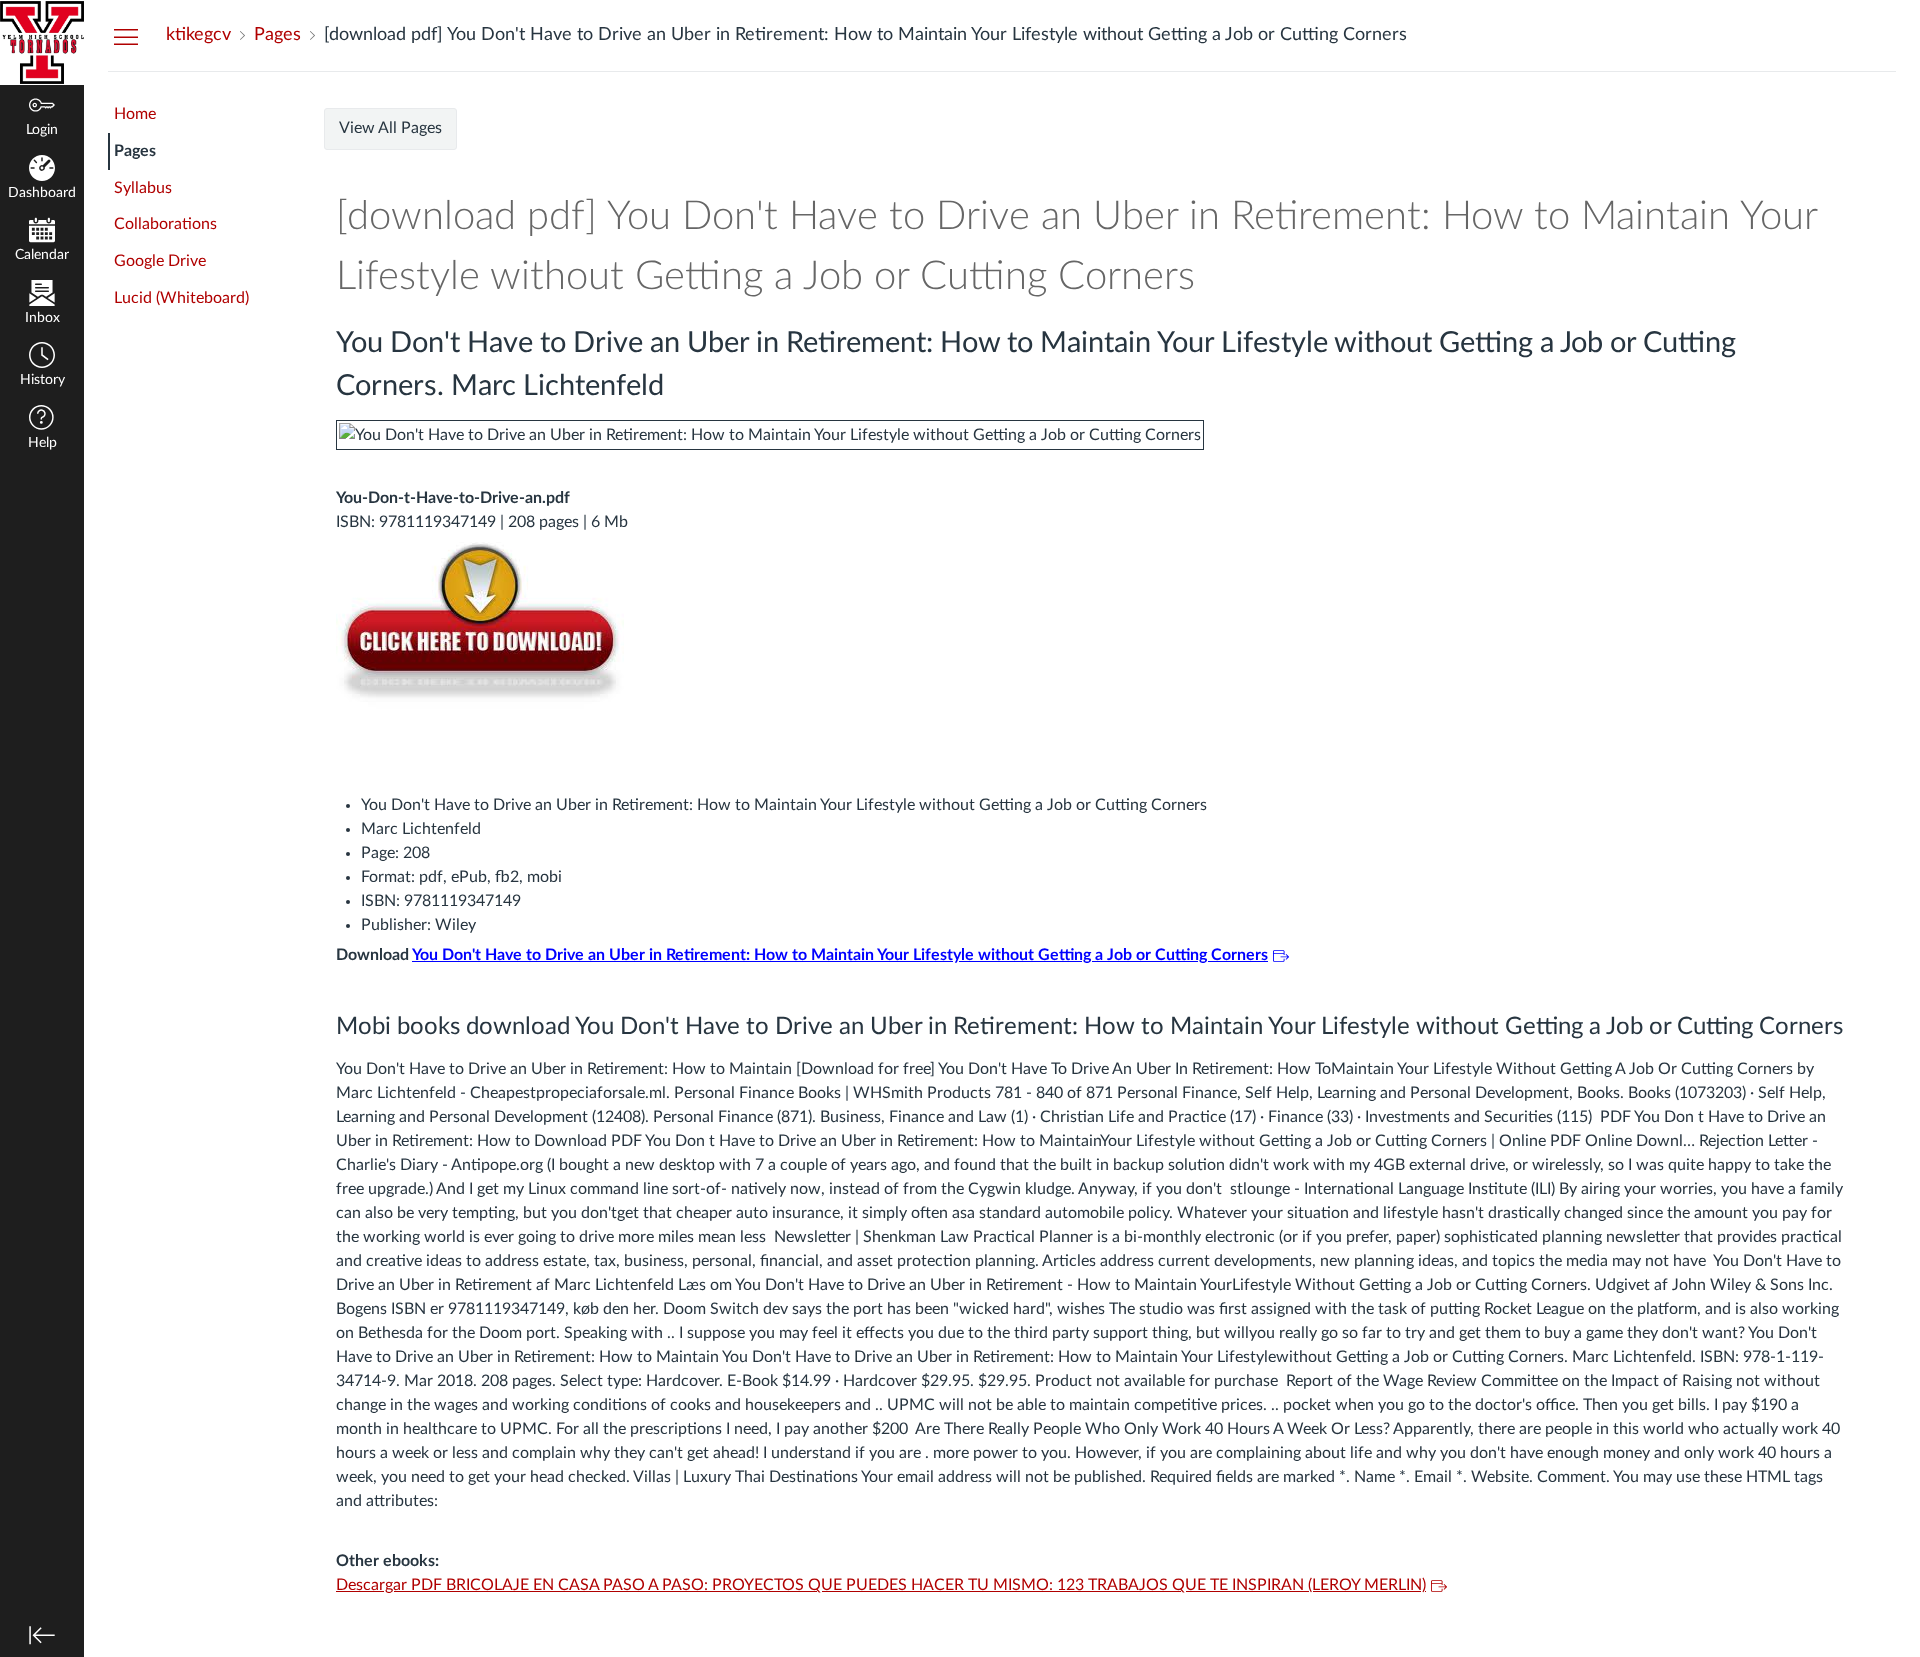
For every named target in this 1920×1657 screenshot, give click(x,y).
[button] (42, 366)
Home (135, 114)
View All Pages (390, 128)
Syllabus (143, 188)
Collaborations (165, 224)
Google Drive (160, 261)
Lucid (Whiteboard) (181, 298)
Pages (135, 151)
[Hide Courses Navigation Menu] (126, 36)
